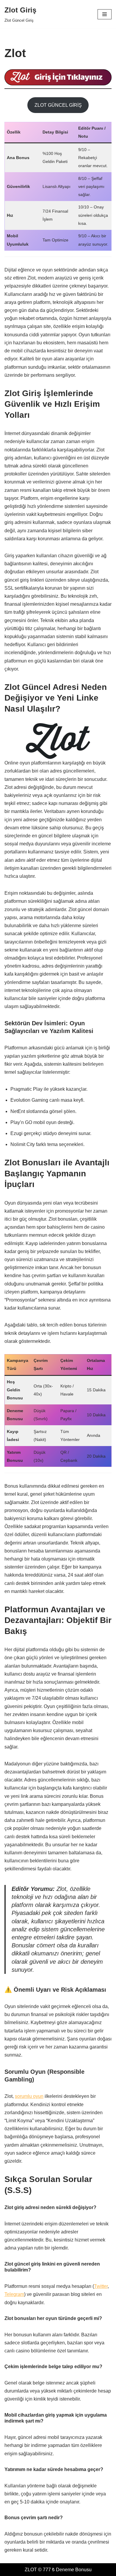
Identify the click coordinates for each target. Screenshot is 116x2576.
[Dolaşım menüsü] (105, 14)
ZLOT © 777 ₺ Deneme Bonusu (58, 2570)
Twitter (101, 2286)
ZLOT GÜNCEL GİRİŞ (58, 105)
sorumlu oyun (29, 2096)
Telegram (14, 2294)
